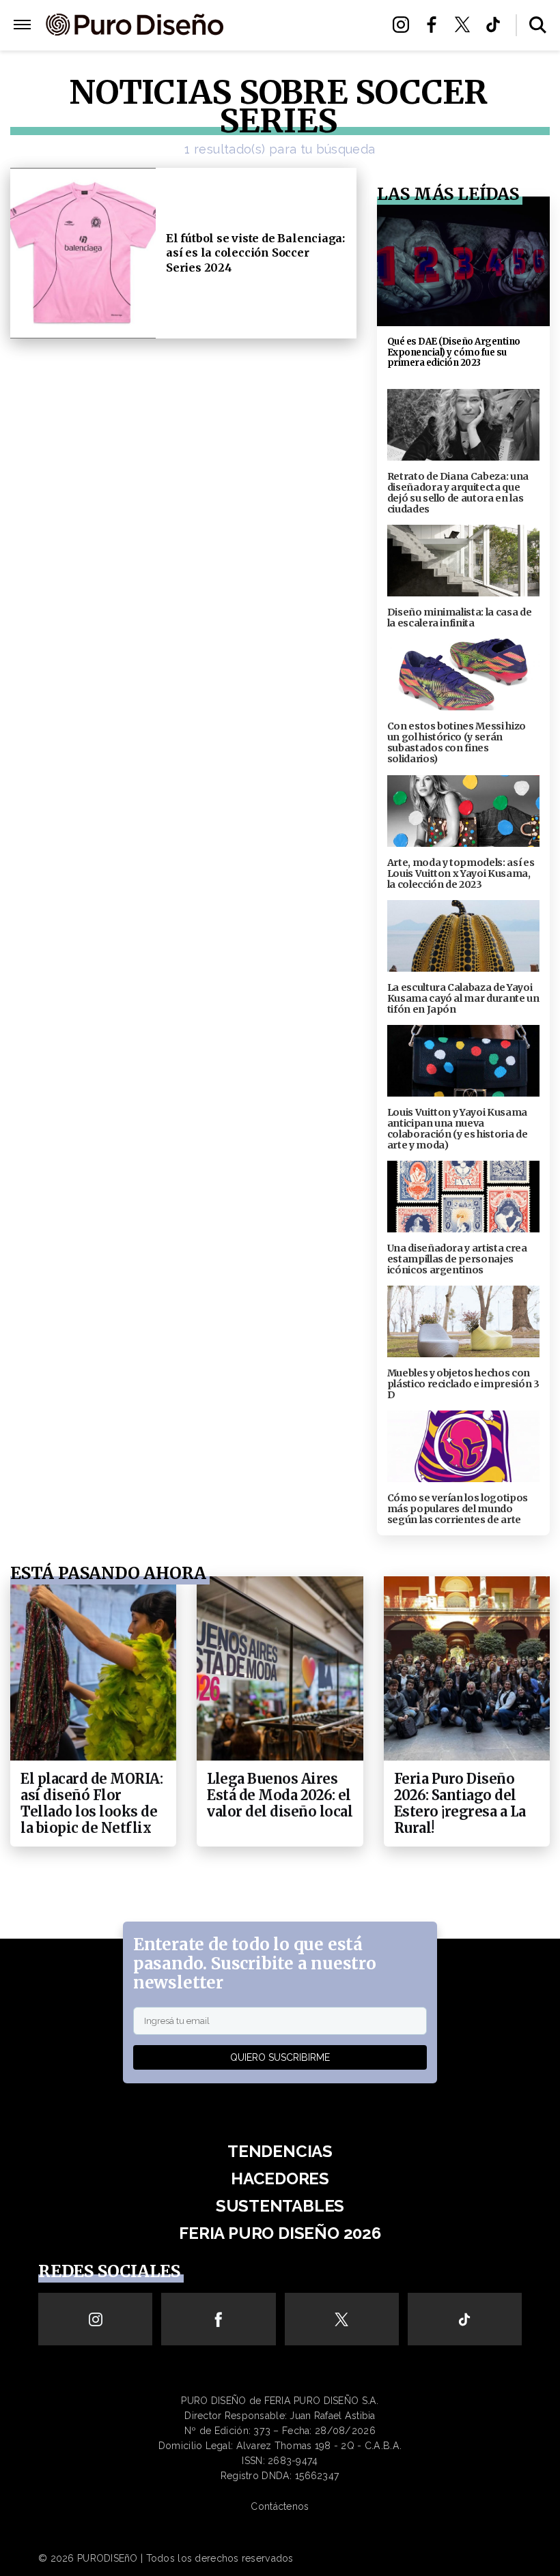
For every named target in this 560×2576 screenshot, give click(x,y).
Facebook (435, 25)
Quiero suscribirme (280, 2057)
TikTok (497, 25)
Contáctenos (280, 2506)
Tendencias (280, 2151)
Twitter (466, 25)
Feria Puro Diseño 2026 (302, 42)
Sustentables (302, 26)
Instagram (405, 25)
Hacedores (280, 2179)
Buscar (538, 25)
